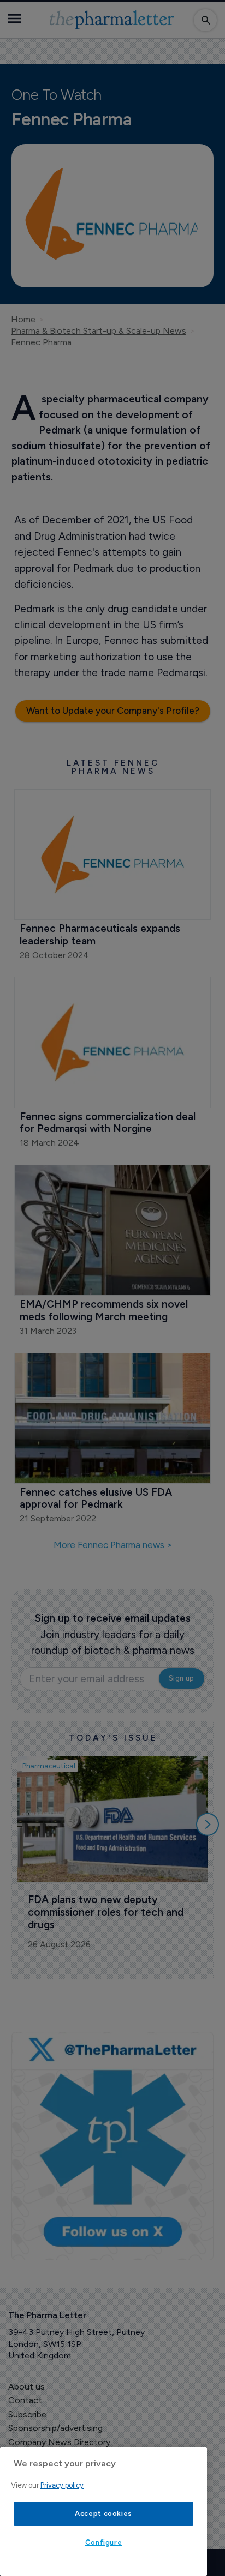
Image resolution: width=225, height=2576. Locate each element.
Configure (104, 2542)
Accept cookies (103, 2514)
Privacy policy (62, 2485)
